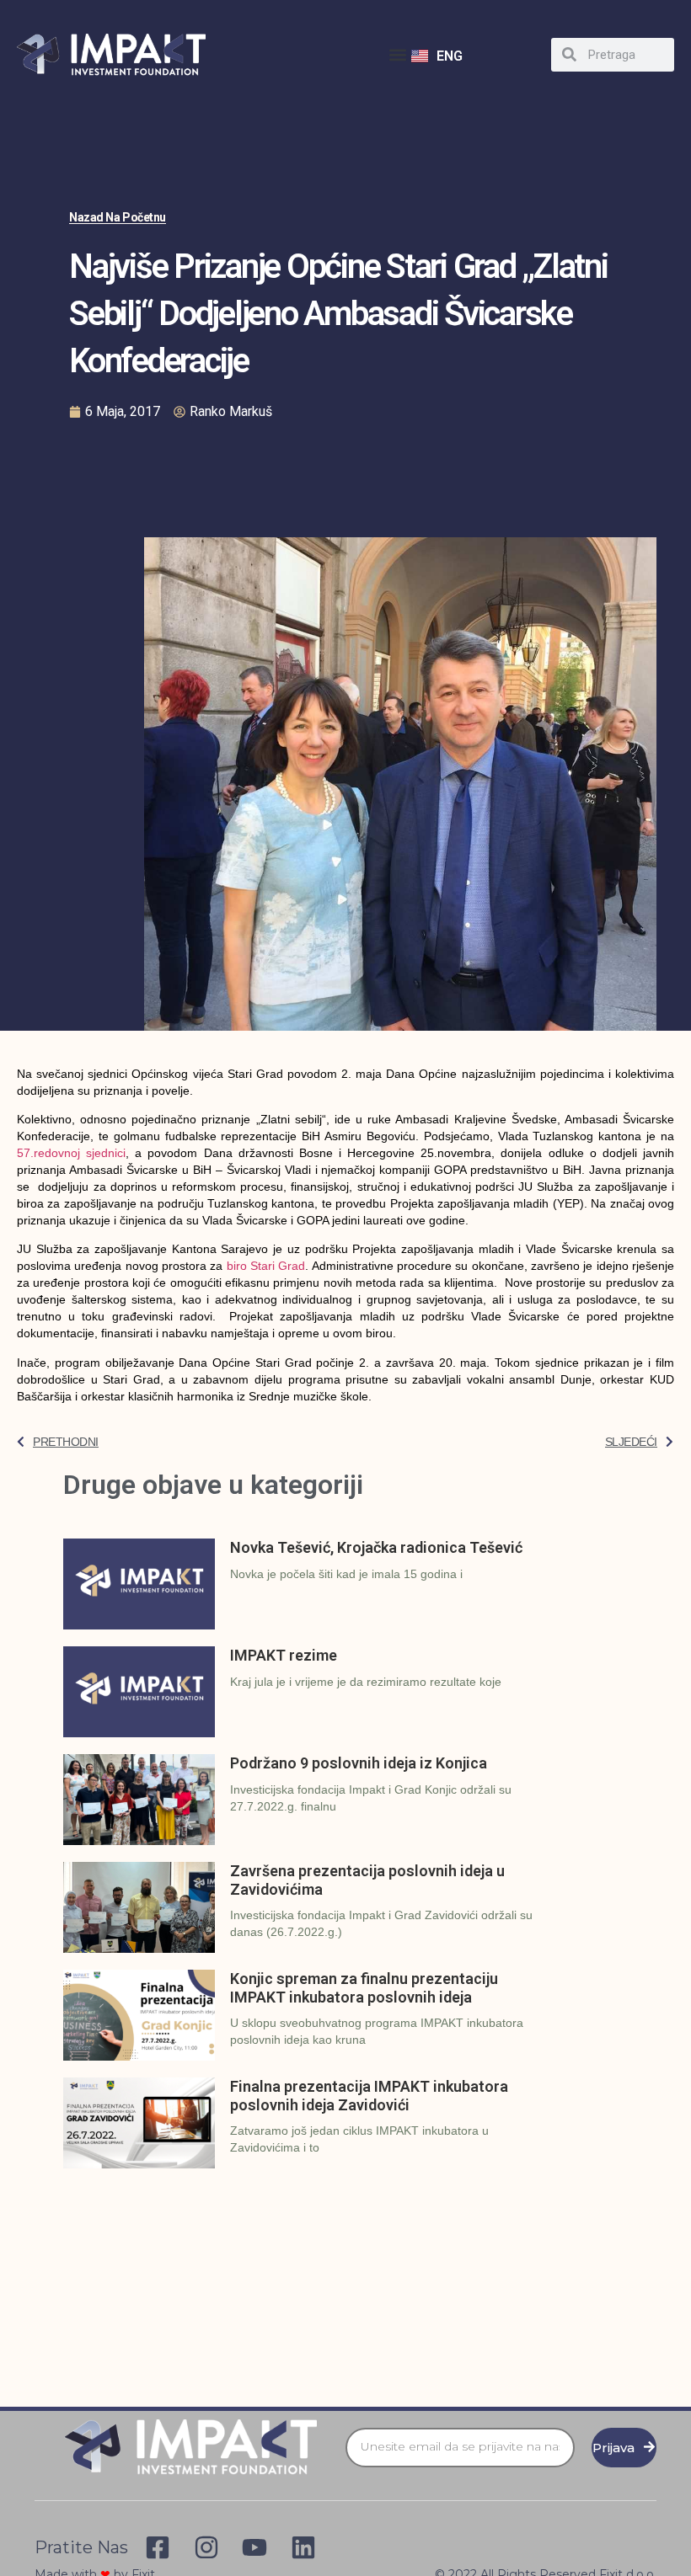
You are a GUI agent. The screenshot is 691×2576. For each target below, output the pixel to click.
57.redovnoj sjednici (71, 1153)
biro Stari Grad (266, 1266)
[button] (397, 54)
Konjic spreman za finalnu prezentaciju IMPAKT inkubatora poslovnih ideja (364, 1988)
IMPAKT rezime (284, 1655)
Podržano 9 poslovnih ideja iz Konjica (359, 1763)
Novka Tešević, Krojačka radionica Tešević (376, 1547)
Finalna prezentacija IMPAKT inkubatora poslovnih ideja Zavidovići (369, 2096)
